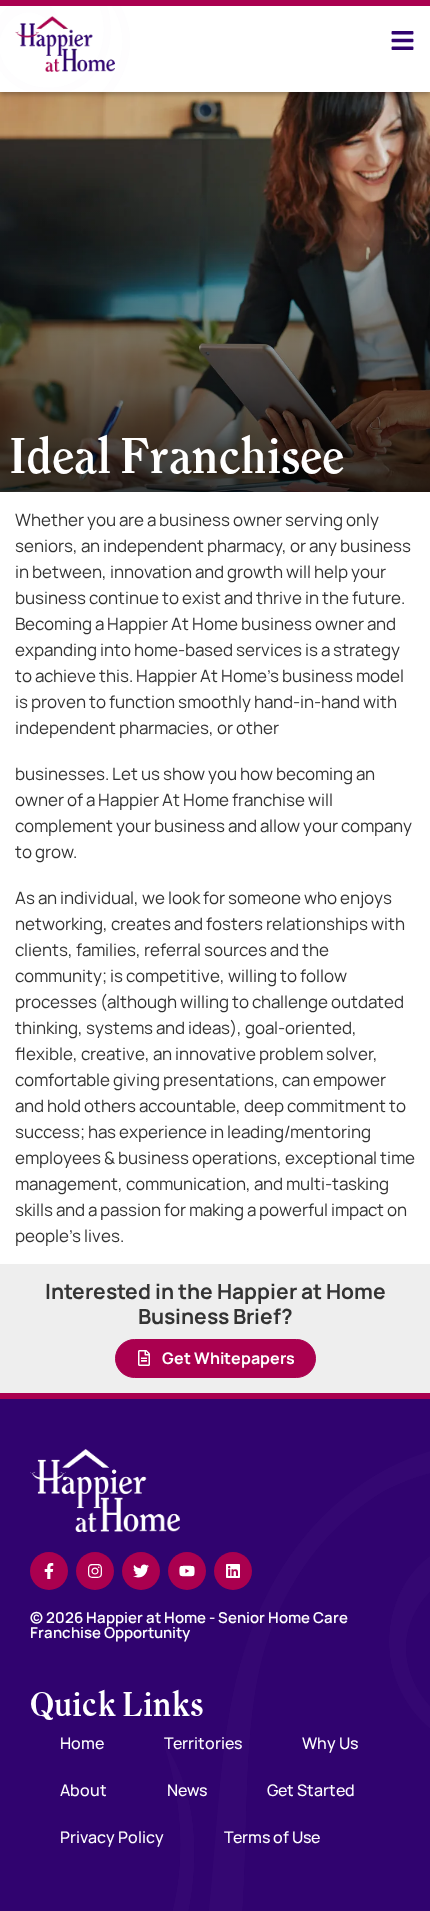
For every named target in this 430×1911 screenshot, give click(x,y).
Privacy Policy (112, 1837)
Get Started (311, 1790)
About (83, 1790)
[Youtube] (187, 1571)
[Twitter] (141, 1571)
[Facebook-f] (49, 1571)
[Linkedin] (233, 1571)
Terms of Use (272, 1837)
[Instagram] (95, 1571)
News (187, 1790)
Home (82, 1743)
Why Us (330, 1743)
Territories (203, 1743)
